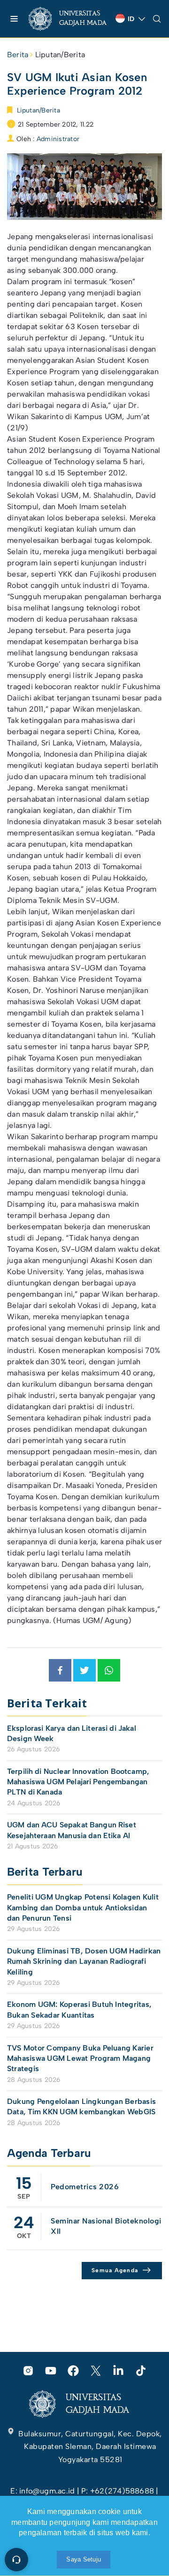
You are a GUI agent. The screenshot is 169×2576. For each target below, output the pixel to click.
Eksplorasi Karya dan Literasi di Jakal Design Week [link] (72, 1733)
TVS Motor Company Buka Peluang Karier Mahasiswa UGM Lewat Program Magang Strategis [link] (80, 2058)
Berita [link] (18, 55)
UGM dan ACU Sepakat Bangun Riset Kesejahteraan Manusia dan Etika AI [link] (72, 1830)
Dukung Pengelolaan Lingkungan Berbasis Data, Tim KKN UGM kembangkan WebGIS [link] (82, 2107)
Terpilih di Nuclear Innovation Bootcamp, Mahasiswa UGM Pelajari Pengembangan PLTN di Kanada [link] (78, 1782)
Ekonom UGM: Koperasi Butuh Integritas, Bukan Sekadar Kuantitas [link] (79, 2009)
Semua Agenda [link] (115, 2270)
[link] (68, 19)
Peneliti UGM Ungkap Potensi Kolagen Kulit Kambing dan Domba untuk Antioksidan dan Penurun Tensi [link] (83, 1908)
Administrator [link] (58, 139)
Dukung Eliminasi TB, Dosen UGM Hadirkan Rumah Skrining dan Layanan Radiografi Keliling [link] (84, 1961)
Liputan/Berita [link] (60, 55)
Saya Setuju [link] (84, 2559)
